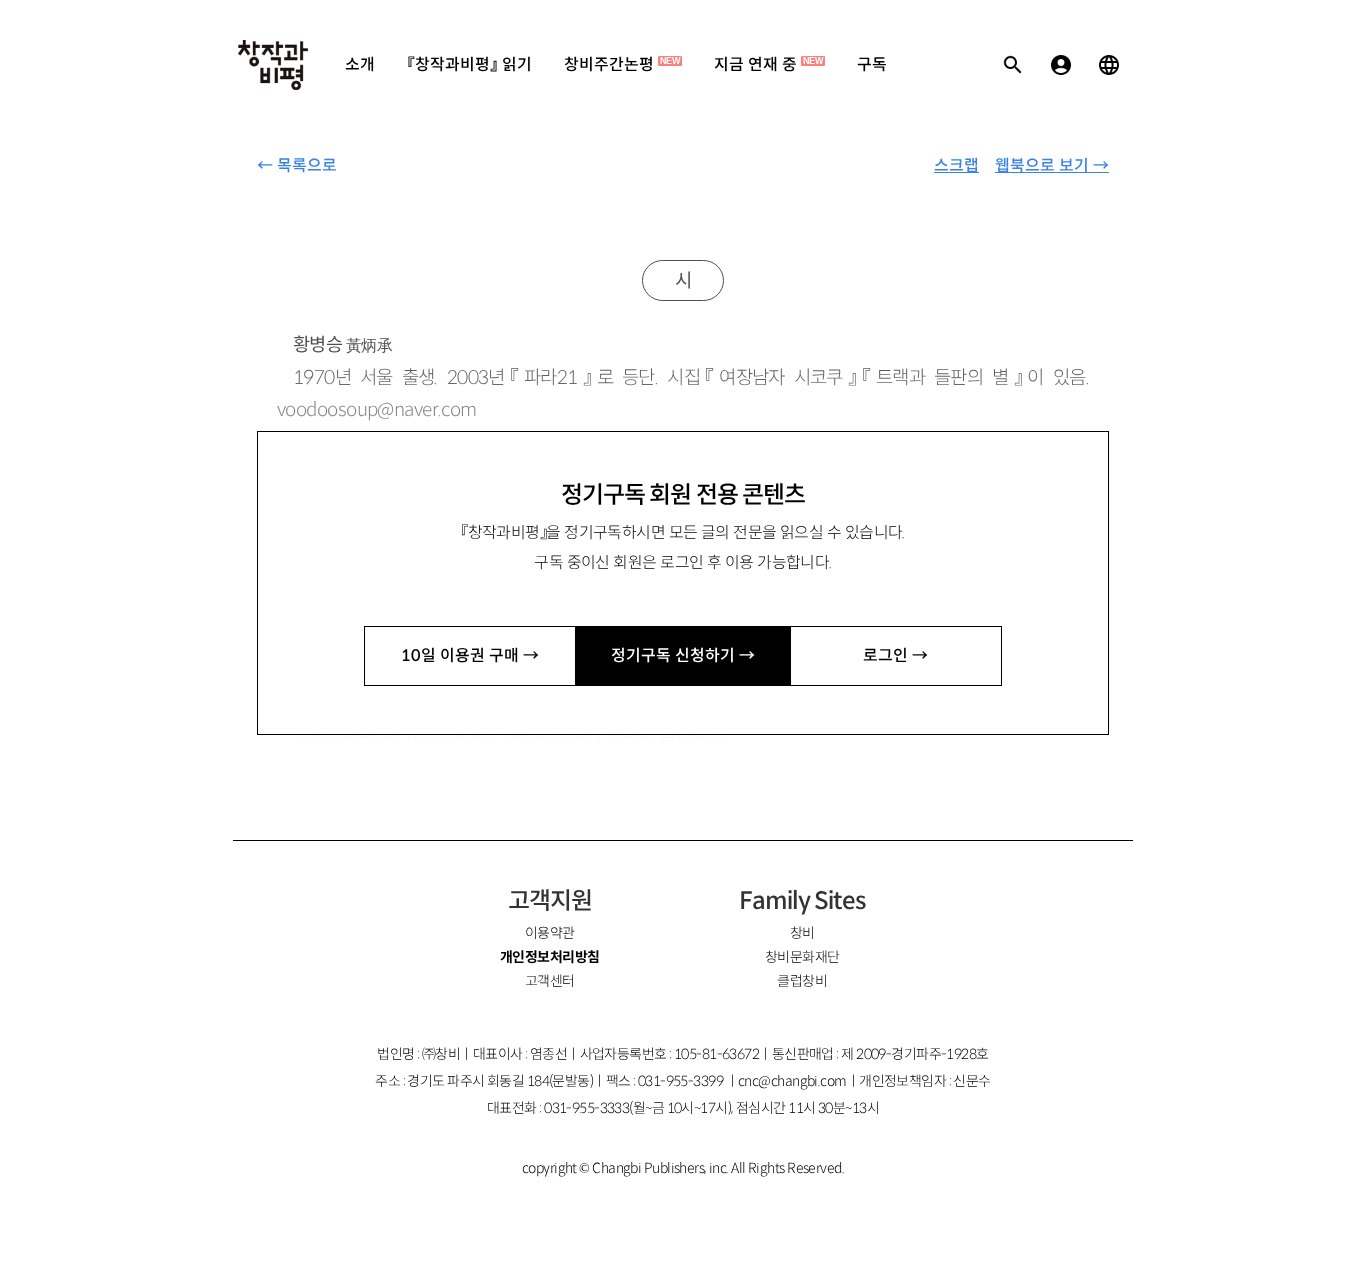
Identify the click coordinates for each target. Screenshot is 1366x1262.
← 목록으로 (297, 165)
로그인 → (895, 655)
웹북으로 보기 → (1052, 165)
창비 (802, 933)
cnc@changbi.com (792, 1081)
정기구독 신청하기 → (683, 655)
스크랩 (956, 165)
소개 (360, 64)
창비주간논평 (622, 64)
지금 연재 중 (768, 64)
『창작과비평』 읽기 (469, 64)
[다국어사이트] (1109, 65)
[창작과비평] (273, 65)
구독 (872, 64)
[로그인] (1061, 65)
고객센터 (550, 981)
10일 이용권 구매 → (470, 655)
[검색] (1013, 65)
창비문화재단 (802, 957)
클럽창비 (802, 981)
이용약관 (550, 933)
